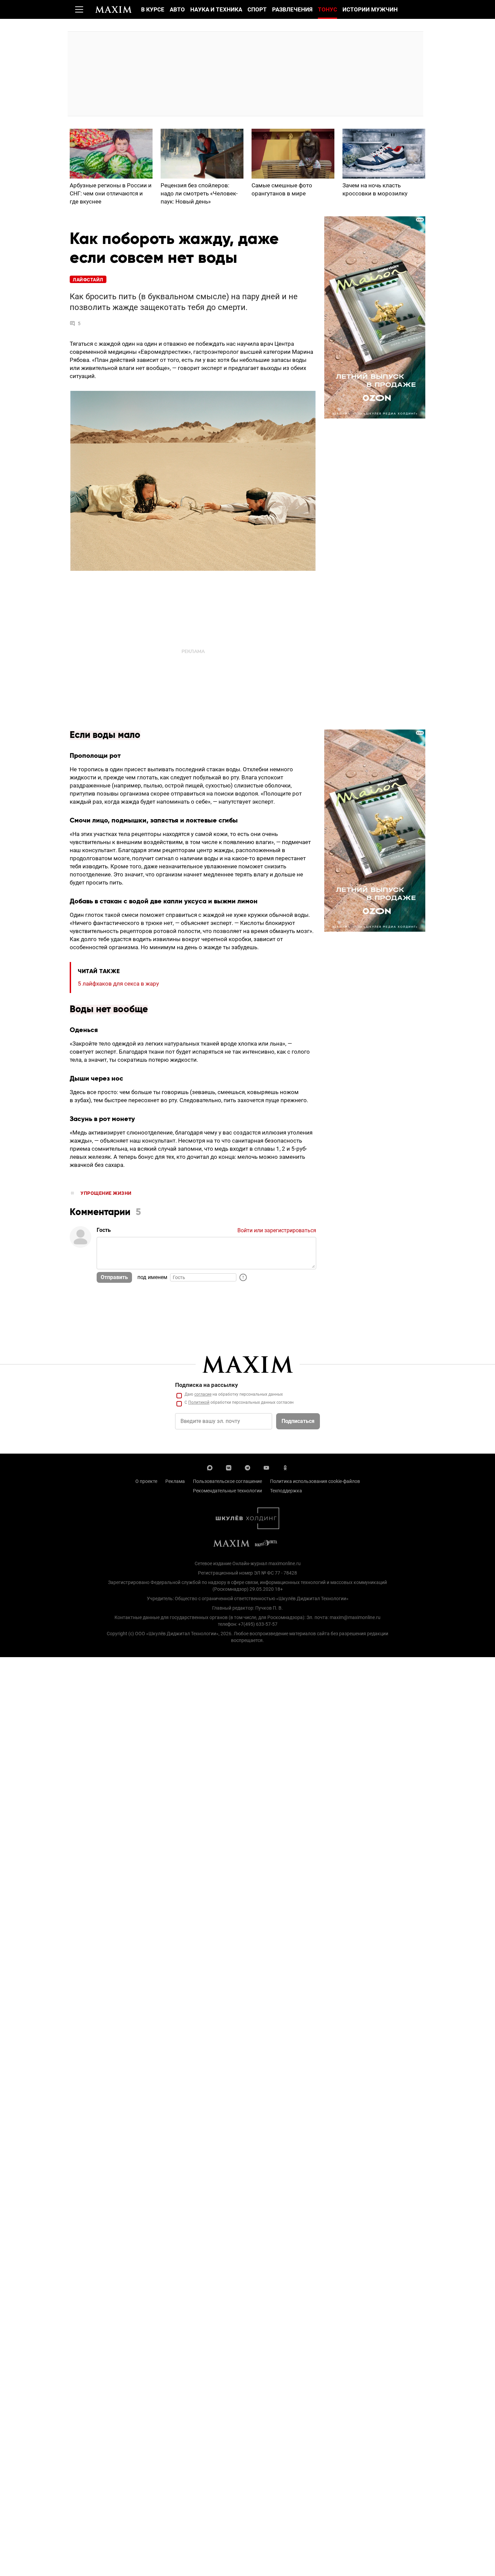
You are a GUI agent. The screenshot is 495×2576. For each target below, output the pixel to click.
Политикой (199, 1402)
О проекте (146, 1481)
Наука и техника (216, 9)
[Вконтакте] (229, 1467)
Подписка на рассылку (207, 1385)
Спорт (257, 9)
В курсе (153, 9)
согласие (203, 1394)
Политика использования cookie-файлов (315, 1481)
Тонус (327, 9)
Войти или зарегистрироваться (277, 1230)
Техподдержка (286, 1491)
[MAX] (210, 1467)
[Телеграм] (247, 1467)
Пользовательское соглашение (227, 1481)
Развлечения (292, 9)
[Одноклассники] (285, 1467)
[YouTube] (266, 1467)
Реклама (175, 1481)
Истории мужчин (370, 9)
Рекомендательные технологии (227, 1491)
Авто (177, 9)
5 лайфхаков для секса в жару (118, 984)
